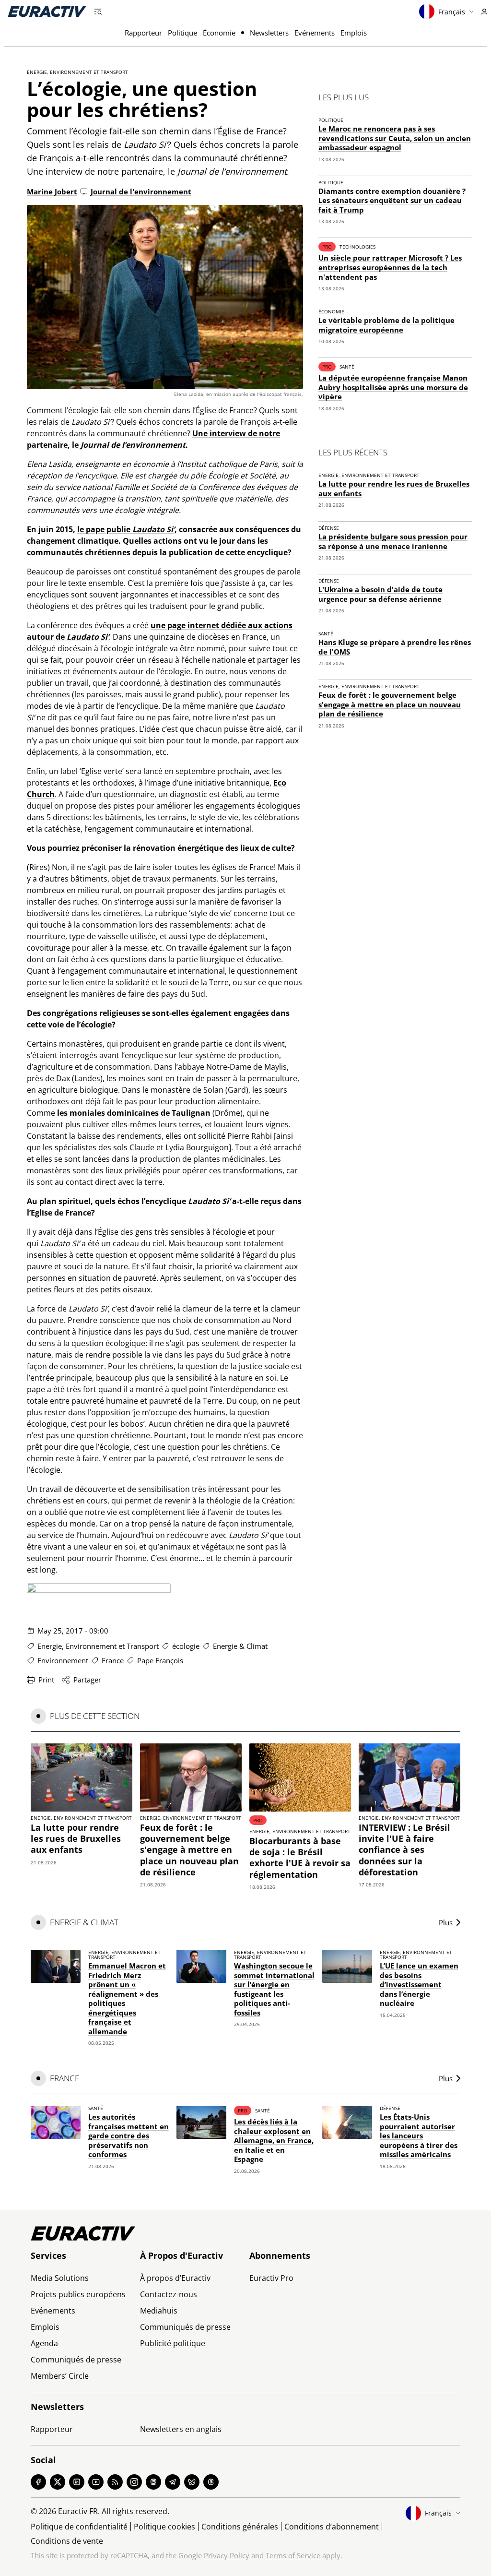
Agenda (44, 2343)
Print (46, 1680)
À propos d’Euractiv (175, 2278)
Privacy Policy (227, 2555)
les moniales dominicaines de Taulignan (134, 1113)
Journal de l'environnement (141, 191)
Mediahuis (159, 2311)
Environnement (63, 1660)
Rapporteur (143, 33)
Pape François (160, 1660)
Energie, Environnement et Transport (77, 72)
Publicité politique (173, 2343)
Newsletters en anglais (181, 2429)
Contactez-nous (169, 2294)
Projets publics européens (78, 2294)
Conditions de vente (67, 2541)
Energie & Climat (240, 1646)
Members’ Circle (60, 2376)
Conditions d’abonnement (332, 2527)
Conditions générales (240, 2527)
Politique (182, 33)
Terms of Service (293, 2555)
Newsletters (269, 33)
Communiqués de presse (76, 2360)
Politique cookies (164, 2527)
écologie (186, 1646)
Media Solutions (60, 2278)
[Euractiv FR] (47, 12)
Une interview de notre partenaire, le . (158, 171)
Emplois (354, 33)
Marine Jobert (52, 191)
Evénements (315, 33)
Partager (87, 1680)
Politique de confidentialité (79, 2527)
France (113, 1660)
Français (452, 12)
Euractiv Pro (271, 2278)
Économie (219, 33)
